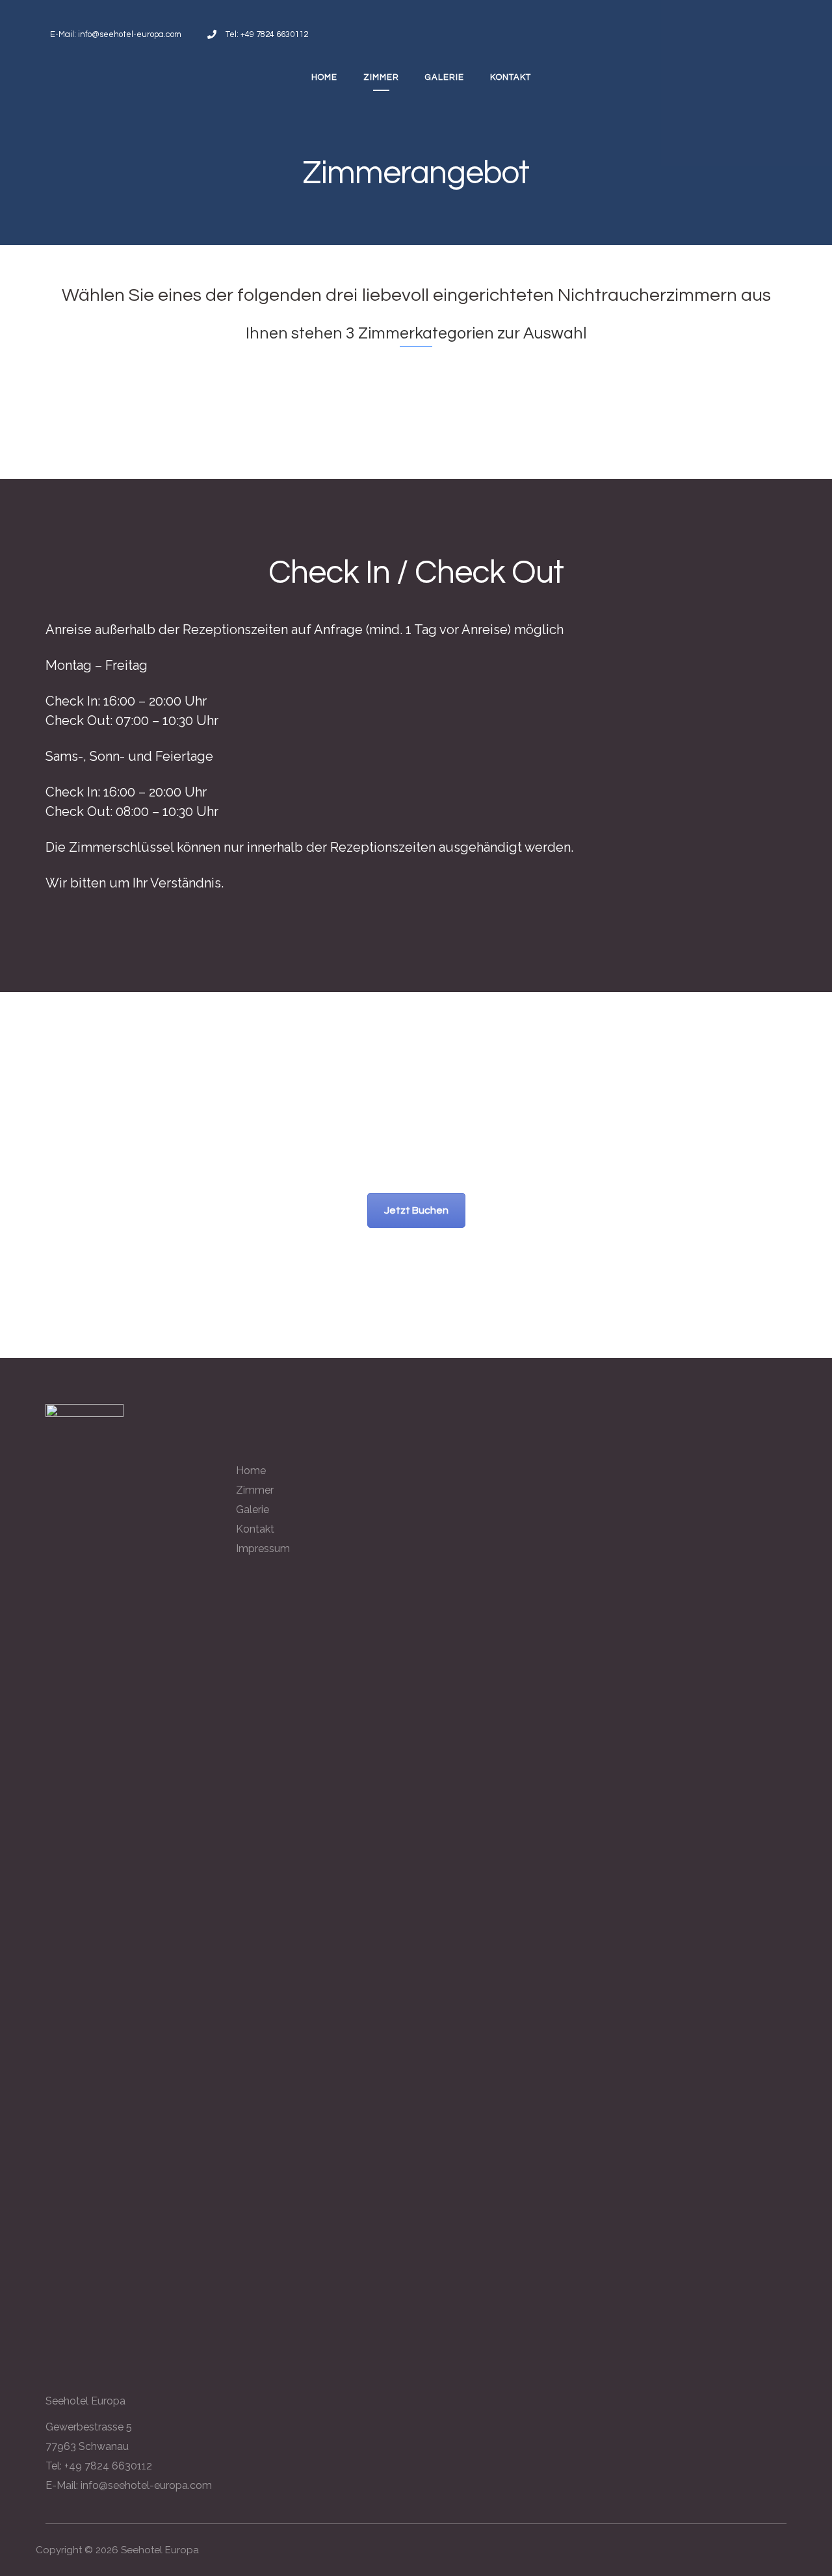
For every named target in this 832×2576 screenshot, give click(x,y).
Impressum (263, 1549)
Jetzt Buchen (416, 1210)
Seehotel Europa (160, 2550)
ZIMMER (381, 77)
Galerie (253, 1510)
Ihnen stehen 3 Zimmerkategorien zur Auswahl (416, 333)
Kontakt (255, 1529)
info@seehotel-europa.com (146, 2485)
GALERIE (445, 77)
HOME (324, 77)
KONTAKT (511, 77)
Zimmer (255, 1490)
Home (251, 1471)
